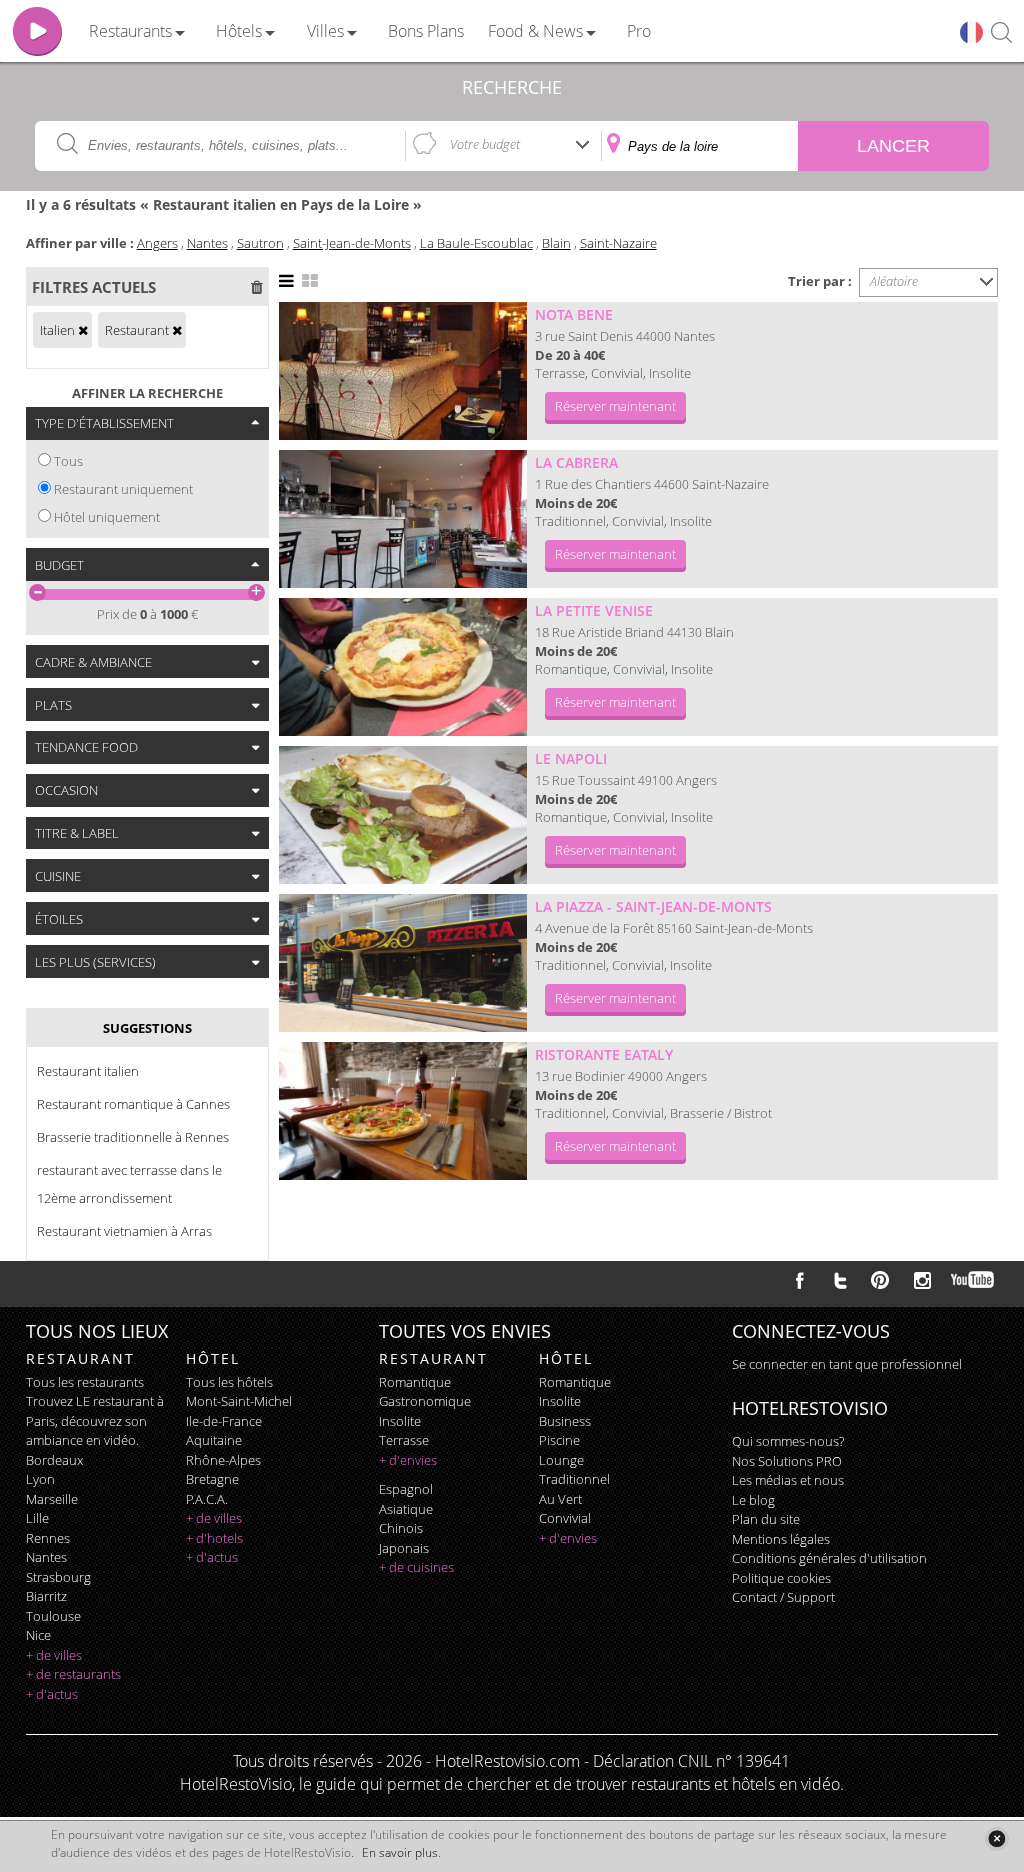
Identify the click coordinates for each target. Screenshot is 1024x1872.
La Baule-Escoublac (476, 243)
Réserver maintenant (615, 406)
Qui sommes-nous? (788, 1441)
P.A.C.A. (207, 1499)
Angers (157, 243)
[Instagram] (922, 1283)
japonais (404, 1548)
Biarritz (46, 1596)
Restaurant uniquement (123, 489)
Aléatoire (894, 281)
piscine (559, 1440)
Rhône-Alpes (223, 1460)
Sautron (260, 243)
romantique (415, 1382)
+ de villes (54, 1655)
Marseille (52, 1499)
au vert (560, 1499)
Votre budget (485, 144)
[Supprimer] (83, 330)
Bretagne (212, 1479)
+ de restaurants (73, 1674)
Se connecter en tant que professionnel (847, 1364)
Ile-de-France (224, 1421)
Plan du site (766, 1519)
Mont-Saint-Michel (239, 1401)
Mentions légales (781, 1539)
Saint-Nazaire (618, 243)
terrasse (404, 1440)
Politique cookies (781, 1578)
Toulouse (53, 1616)
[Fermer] (996, 1838)
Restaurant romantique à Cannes (133, 1104)
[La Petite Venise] (403, 667)
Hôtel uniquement (107, 517)
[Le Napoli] (403, 815)
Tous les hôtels (229, 1382)
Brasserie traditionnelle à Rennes (133, 1137)
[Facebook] (800, 1280)
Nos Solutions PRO (787, 1461)
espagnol (406, 1489)
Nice (38, 1635)
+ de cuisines (416, 1567)
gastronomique (425, 1401)
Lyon (40, 1479)
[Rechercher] (1001, 33)
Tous (68, 461)
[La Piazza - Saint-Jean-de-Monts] (403, 963)
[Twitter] (840, 1280)
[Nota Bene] (403, 371)
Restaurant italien (88, 1071)
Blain (556, 243)
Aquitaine (214, 1440)
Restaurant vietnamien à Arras (124, 1231)
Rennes (48, 1538)
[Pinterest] (880, 1280)
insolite (400, 1421)
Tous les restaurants (85, 1382)
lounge (561, 1460)
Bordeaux (54, 1460)
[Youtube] (973, 1280)
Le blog (753, 1500)
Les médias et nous (788, 1480)
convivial (565, 1518)
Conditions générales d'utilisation (829, 1558)
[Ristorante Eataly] (403, 1111)
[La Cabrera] (403, 519)
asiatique (406, 1509)
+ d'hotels (214, 1538)
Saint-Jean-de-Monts (352, 243)
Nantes (207, 243)
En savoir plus (400, 1852)
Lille (37, 1518)
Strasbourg (58, 1577)
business (565, 1421)
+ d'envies (408, 1460)
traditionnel (574, 1479)
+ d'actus (52, 1694)
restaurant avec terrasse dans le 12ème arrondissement (129, 1184)
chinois (401, 1528)
